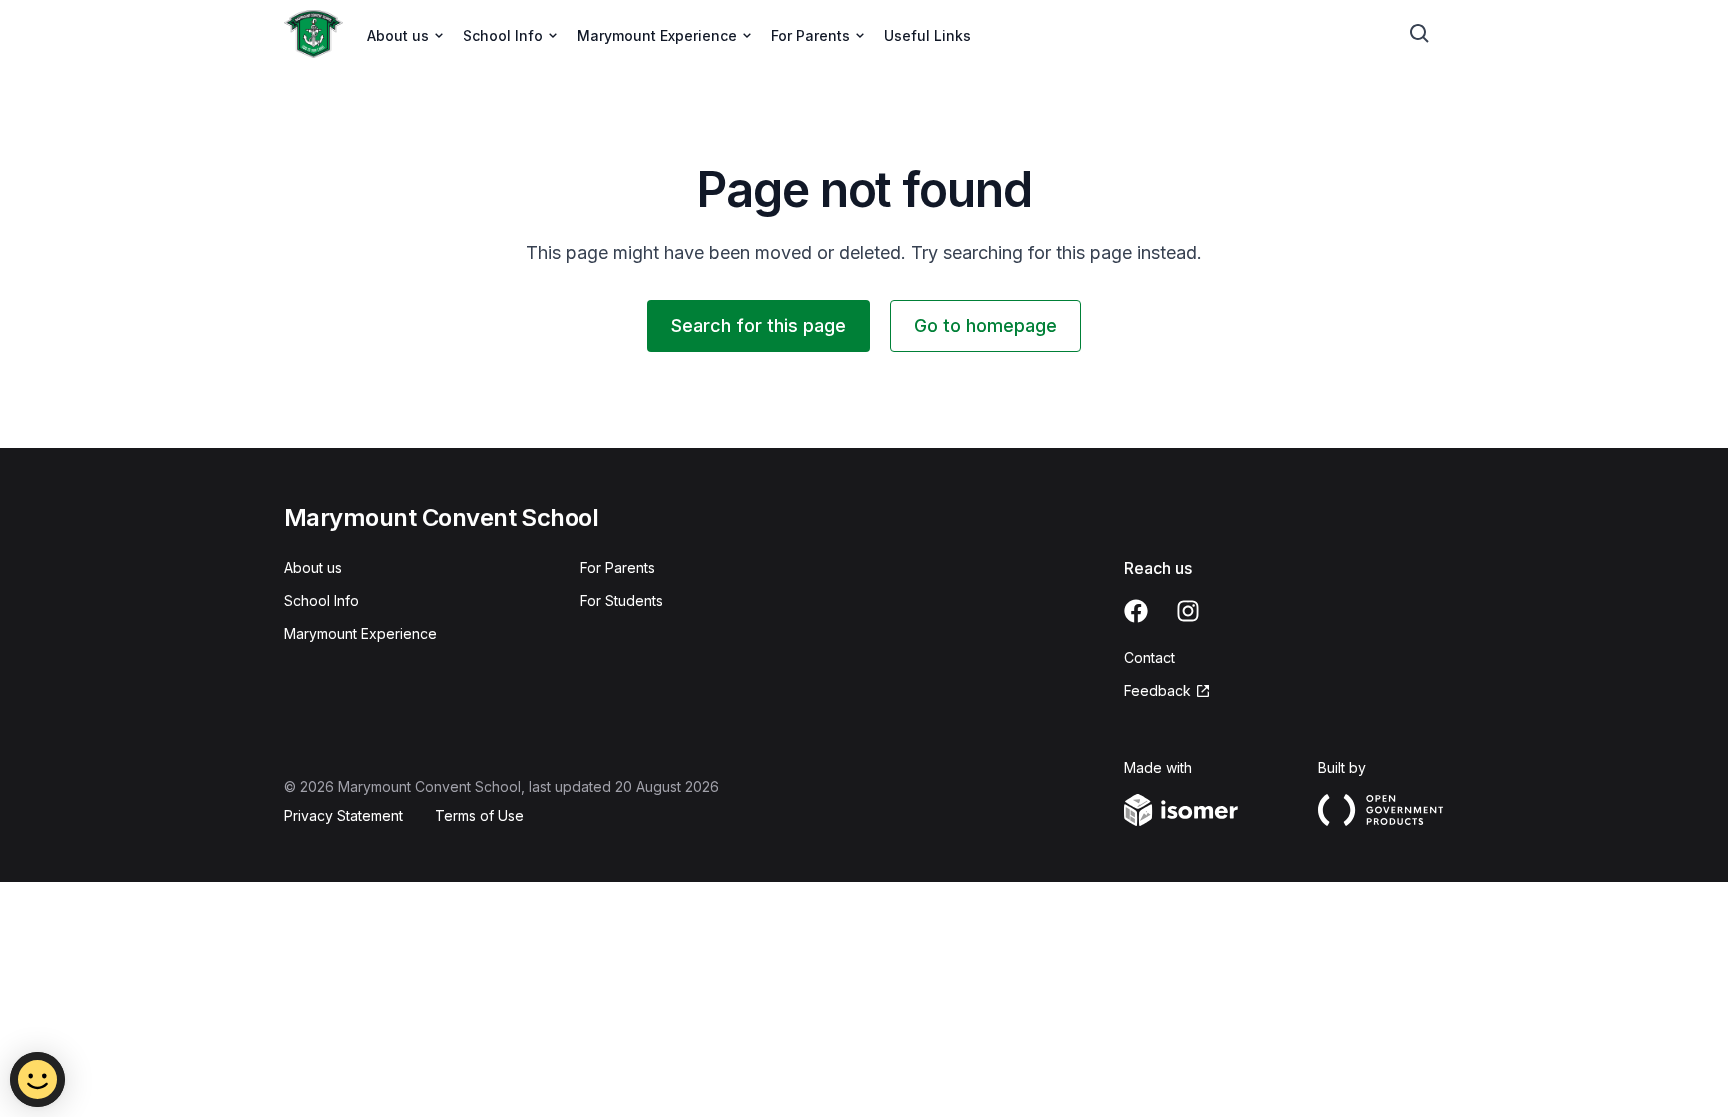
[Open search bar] (1420, 34)
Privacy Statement (343, 815)
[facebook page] (1136, 611)
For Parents (617, 567)
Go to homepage (985, 325)
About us (313, 567)
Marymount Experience (360, 633)
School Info (321, 600)
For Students (621, 600)
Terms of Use (479, 815)
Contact (1149, 657)
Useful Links (927, 35)
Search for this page (758, 325)
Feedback (1157, 690)
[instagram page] (1188, 611)
